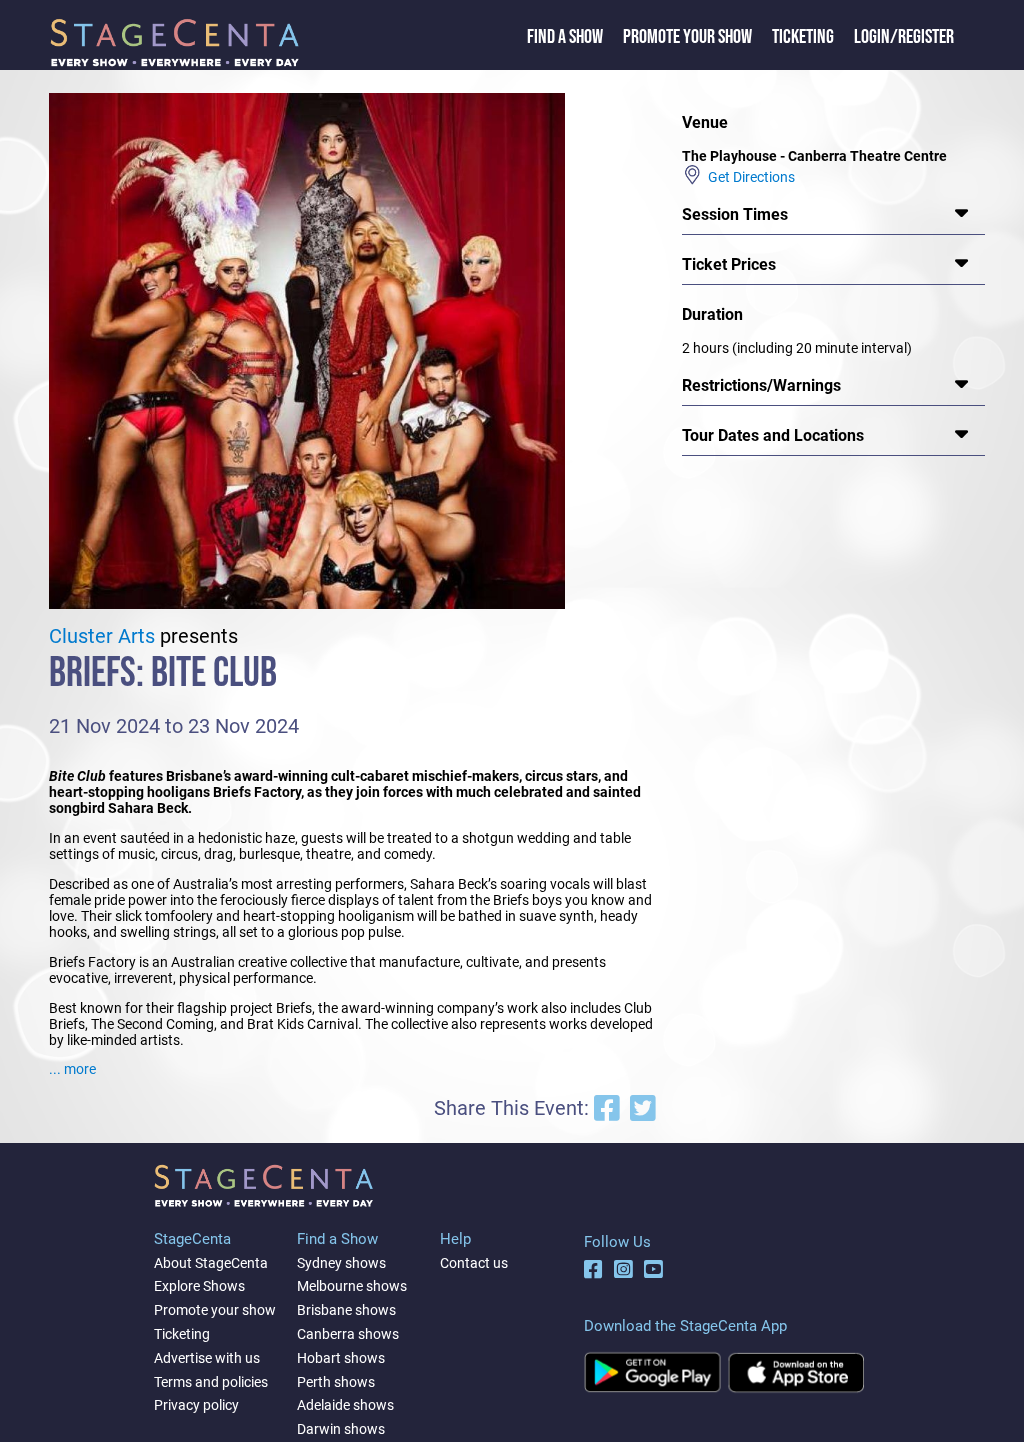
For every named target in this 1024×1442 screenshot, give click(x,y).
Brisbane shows (346, 1310)
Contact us (474, 1263)
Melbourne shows (352, 1286)
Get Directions (748, 177)
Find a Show (565, 37)
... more (72, 1069)
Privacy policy (196, 1405)
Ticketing (803, 37)
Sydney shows (341, 1263)
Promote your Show (687, 37)
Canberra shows (348, 1334)
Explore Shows (199, 1286)
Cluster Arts (102, 636)
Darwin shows (341, 1429)
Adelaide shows (345, 1405)
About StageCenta (211, 1263)
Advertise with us (207, 1358)
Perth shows (336, 1382)
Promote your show (215, 1310)
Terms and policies (211, 1382)
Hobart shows (341, 1358)
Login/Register (904, 37)
